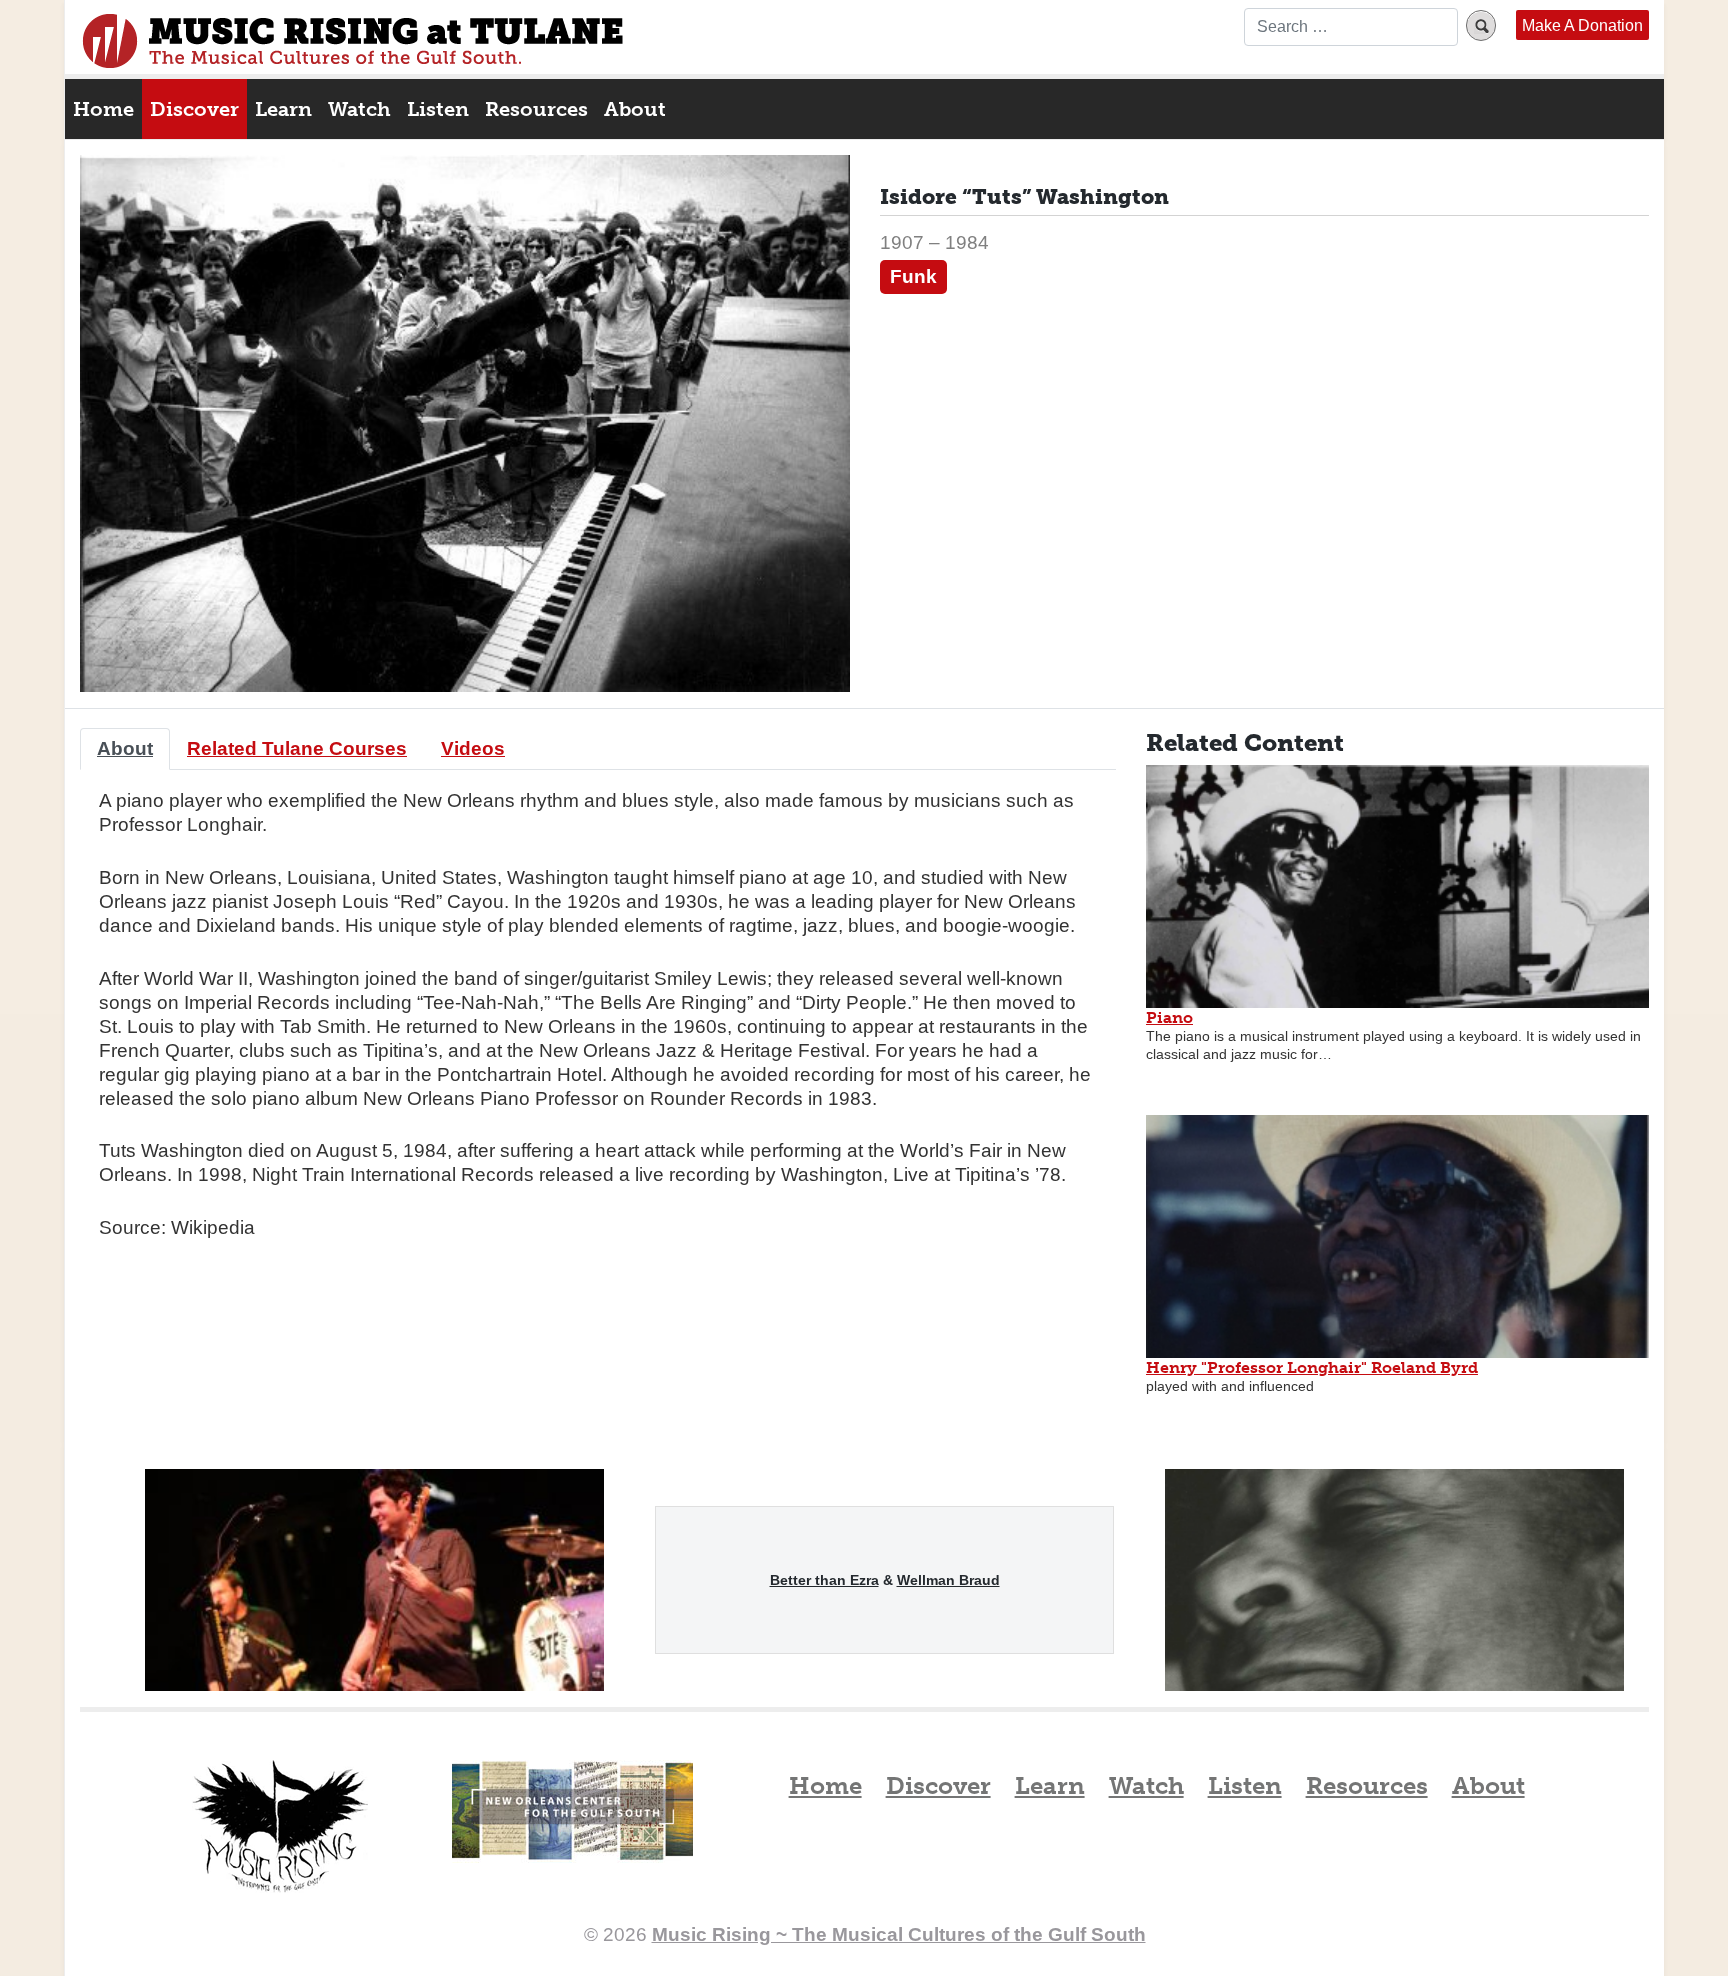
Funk (913, 276)
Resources (536, 109)
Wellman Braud (948, 1580)
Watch (359, 109)
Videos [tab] (473, 748)
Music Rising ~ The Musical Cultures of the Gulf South (353, 41)
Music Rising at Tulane (280, 1826)
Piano (1169, 1017)
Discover (194, 109)
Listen (438, 109)
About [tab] (125, 748)
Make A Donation (1582, 25)
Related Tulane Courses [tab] (297, 748)
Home (103, 109)
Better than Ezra (824, 1580)
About (635, 109)
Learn (283, 109)
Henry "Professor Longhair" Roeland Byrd (1312, 1367)
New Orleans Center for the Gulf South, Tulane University (572, 1832)
